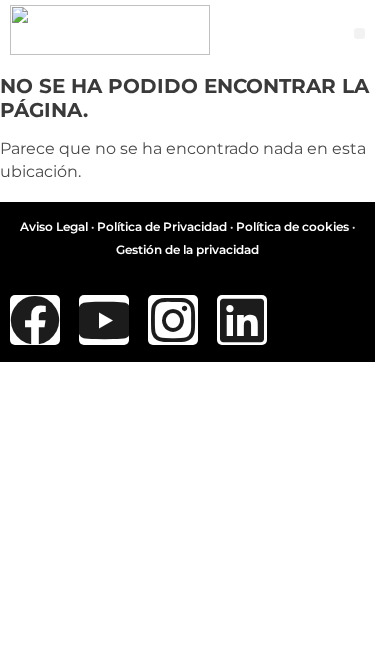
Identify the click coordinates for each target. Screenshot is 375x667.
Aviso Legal (54, 226)
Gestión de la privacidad (187, 249)
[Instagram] (173, 320)
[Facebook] (35, 320)
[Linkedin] (242, 320)
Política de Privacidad (162, 226)
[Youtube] (104, 320)
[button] (359, 33)
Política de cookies (292, 226)
